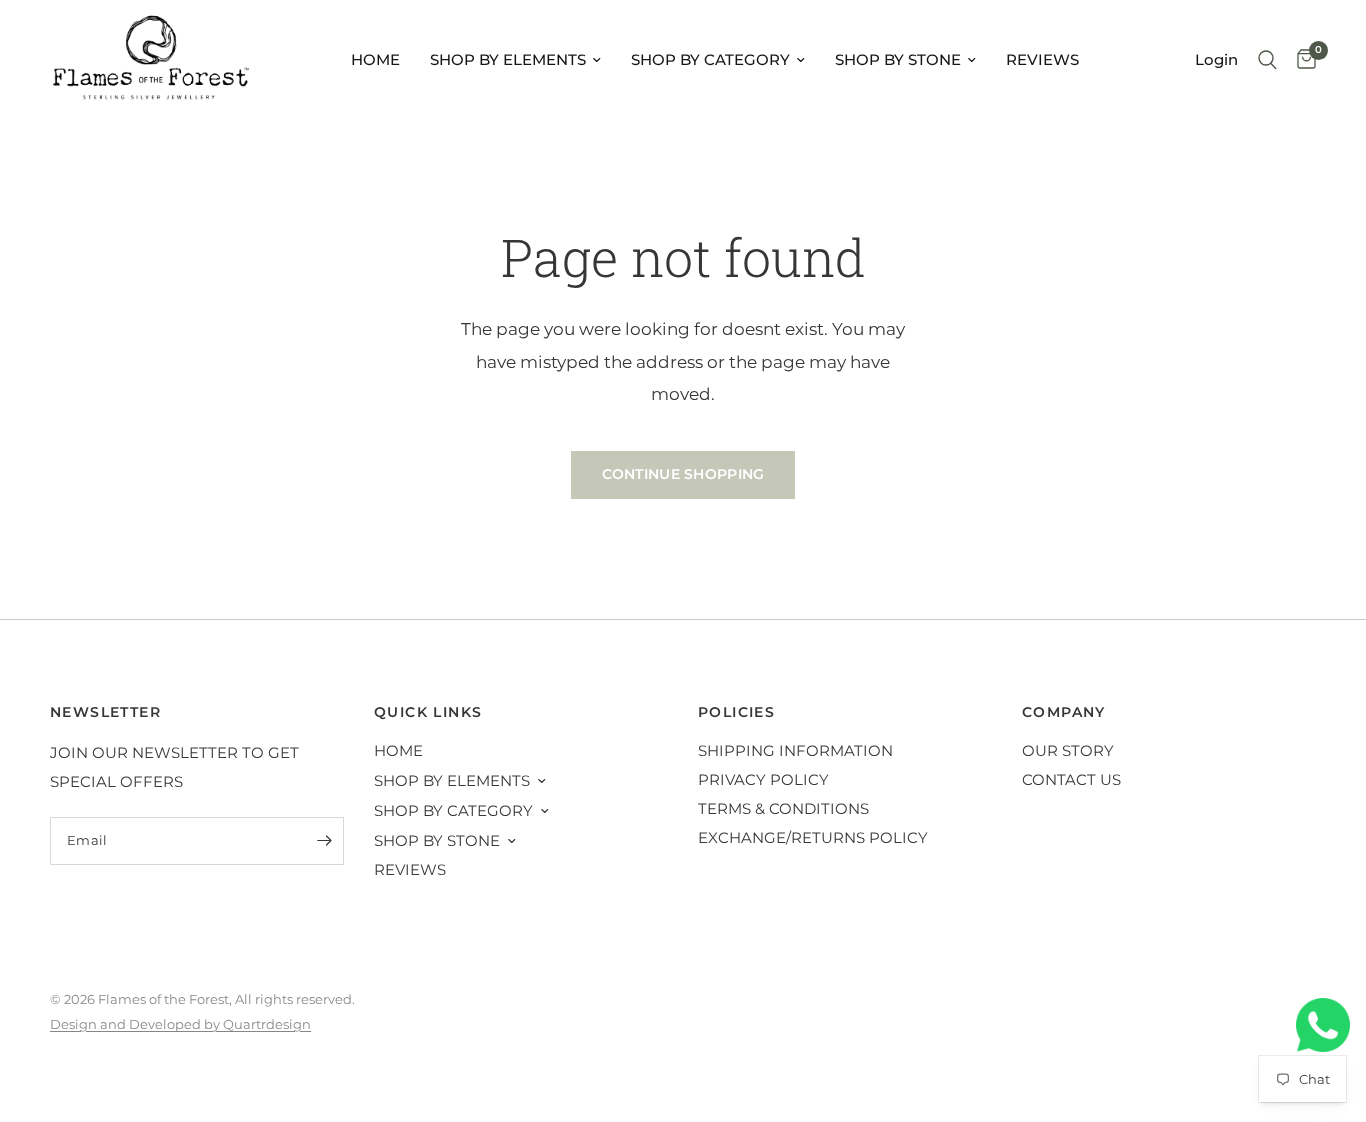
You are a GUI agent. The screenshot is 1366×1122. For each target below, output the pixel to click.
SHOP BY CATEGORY (710, 59)
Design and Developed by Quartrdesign (180, 1024)
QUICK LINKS (428, 712)
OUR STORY (1068, 750)
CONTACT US (1071, 779)
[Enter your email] (324, 841)
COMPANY (1064, 712)
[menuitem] (375, 60)
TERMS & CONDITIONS (783, 808)
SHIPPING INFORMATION (795, 750)
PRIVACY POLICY (763, 779)
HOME (375, 59)
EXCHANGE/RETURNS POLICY (813, 837)
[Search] (1267, 60)
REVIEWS (1042, 59)
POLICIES (736, 712)
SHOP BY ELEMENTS (508, 59)
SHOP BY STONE (898, 59)
